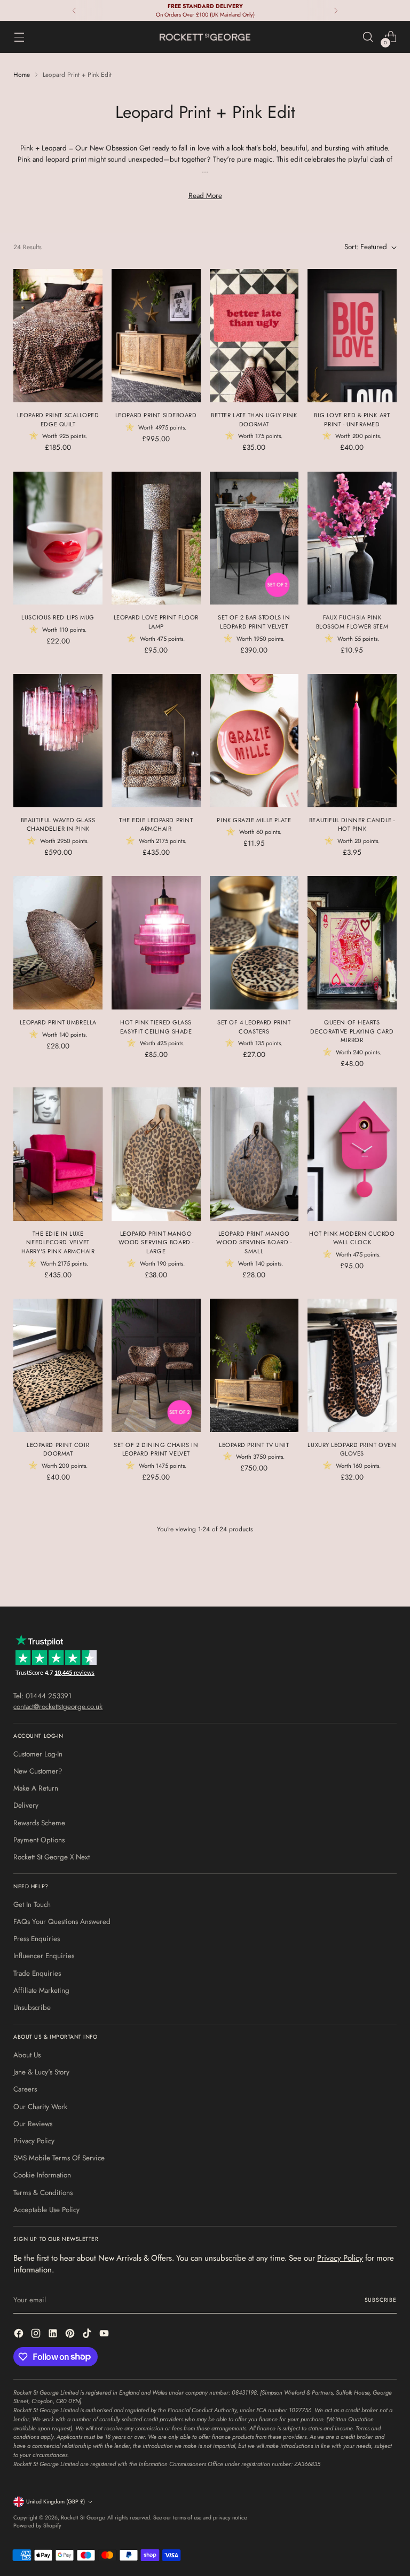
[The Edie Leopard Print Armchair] (156, 741)
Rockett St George (82, 2518)
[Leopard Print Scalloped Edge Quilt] (58, 336)
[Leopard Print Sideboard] (156, 336)
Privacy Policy (34, 2141)
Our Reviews (33, 2124)
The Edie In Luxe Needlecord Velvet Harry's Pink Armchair (58, 1242)
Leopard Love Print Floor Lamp (156, 622)
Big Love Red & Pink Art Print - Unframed (352, 420)
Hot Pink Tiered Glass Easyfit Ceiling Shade (156, 1027)
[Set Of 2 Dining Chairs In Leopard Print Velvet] (156, 1365)
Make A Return (36, 1788)
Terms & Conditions (43, 2193)
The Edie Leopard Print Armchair (156, 825)
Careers (25, 2089)
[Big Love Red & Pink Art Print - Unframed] (352, 336)
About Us (27, 2055)
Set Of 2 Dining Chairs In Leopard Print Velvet (156, 1449)
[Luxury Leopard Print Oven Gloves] (352, 1365)
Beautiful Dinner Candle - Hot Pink (352, 825)
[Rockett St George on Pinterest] (71, 2335)
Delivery (26, 1805)
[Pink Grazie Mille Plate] (254, 741)
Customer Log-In (38, 1754)
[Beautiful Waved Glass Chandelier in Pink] (58, 741)
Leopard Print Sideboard (156, 415)
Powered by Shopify (37, 2526)
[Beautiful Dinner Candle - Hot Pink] (352, 741)
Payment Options (39, 1840)
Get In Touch (32, 1905)
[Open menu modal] (19, 37)
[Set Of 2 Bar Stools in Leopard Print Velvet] (254, 538)
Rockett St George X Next (52, 1857)
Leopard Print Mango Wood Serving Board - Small (254, 1242)
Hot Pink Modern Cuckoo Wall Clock (352, 1238)
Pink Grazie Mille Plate (254, 820)
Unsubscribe (32, 2007)
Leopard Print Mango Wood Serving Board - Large (156, 1242)
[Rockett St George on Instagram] (37, 2335)
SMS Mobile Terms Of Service (59, 2158)
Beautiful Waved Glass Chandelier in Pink (58, 825)
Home (22, 74)
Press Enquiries (37, 1939)
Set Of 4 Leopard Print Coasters (254, 1027)
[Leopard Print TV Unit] (254, 1365)
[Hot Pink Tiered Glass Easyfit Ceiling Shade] (156, 943)
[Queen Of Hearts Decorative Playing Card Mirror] (352, 943)
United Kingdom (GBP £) (56, 2502)
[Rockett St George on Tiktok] (88, 2335)
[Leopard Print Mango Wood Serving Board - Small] (254, 1154)
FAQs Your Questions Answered (62, 1922)
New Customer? (38, 1771)
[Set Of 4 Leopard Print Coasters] (254, 943)
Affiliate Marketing (41, 1990)
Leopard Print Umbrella (58, 1022)
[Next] (336, 10)
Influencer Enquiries (44, 1956)
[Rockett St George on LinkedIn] (54, 2335)
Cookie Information (42, 2175)
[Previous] (74, 10)
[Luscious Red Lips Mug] (58, 538)
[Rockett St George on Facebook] (20, 2335)
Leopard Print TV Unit (254, 1445)
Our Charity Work (40, 2107)
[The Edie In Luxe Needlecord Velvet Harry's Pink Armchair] (58, 1154)
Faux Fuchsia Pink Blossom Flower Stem (352, 622)
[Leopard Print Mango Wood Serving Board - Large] (156, 1154)
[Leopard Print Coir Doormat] (58, 1365)
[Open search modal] (368, 37)
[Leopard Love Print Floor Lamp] (156, 538)
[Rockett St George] (205, 37)
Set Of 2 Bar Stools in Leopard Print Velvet (254, 622)
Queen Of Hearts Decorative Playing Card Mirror (352, 1031)
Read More (205, 196)
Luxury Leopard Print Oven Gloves (352, 1449)
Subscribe (381, 2300)
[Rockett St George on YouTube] (105, 2335)
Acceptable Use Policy (46, 2210)
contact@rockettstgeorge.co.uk (58, 1707)
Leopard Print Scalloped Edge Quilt (58, 420)
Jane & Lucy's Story (41, 2072)
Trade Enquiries (37, 1973)
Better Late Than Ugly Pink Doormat (254, 420)
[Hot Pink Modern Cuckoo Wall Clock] (352, 1154)
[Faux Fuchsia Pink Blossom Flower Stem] (352, 538)
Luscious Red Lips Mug (58, 617)
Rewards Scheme (39, 1823)
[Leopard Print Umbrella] (58, 943)
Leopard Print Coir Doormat (58, 1449)
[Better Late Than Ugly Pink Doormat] (254, 336)
